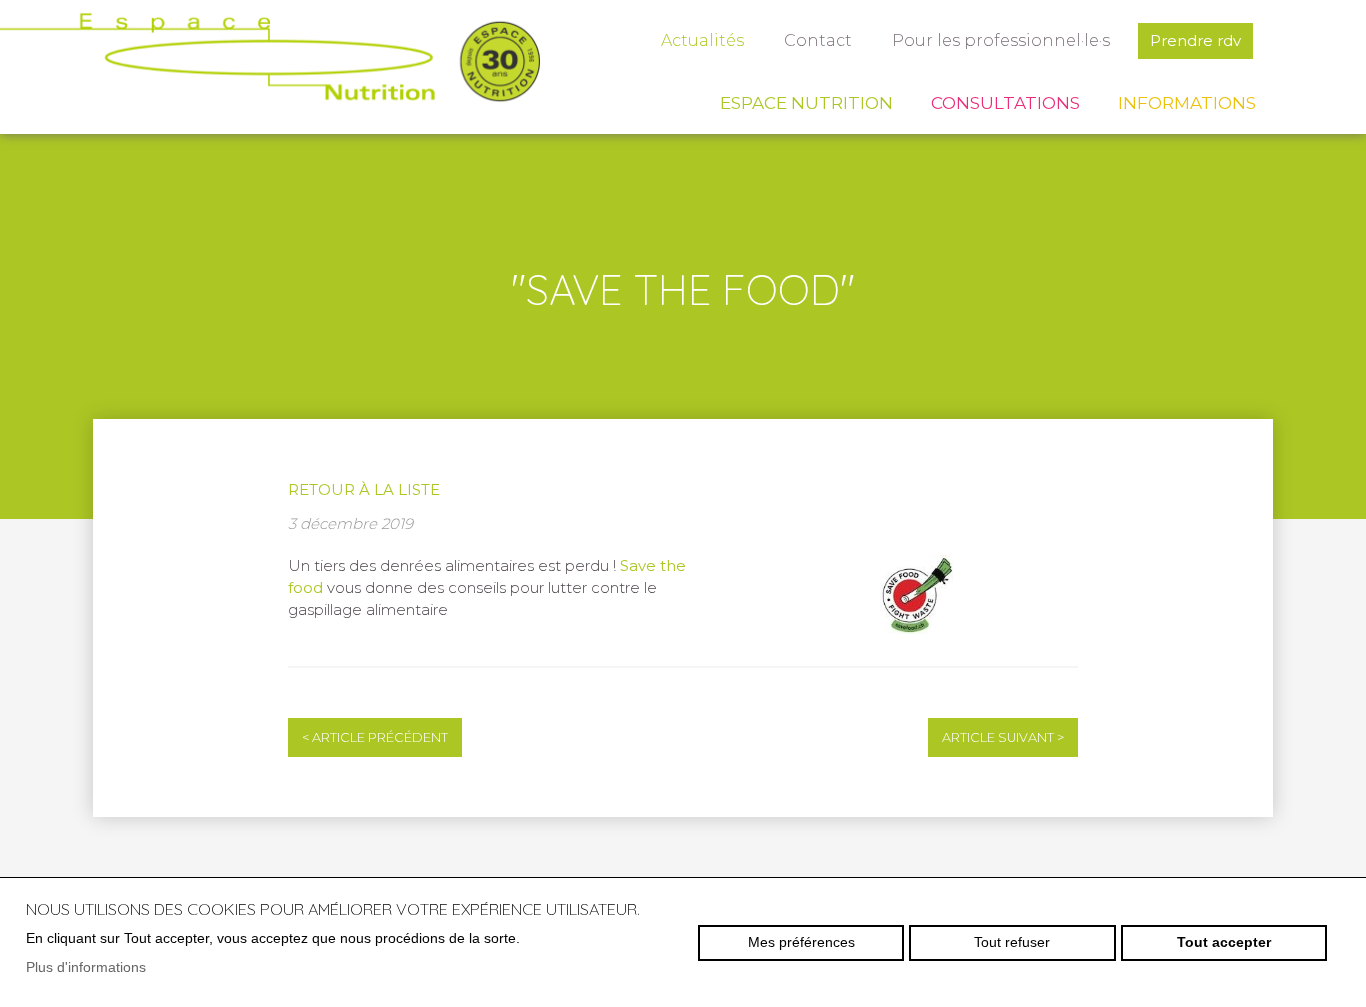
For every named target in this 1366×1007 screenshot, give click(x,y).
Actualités (702, 40)
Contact (818, 40)
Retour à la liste (364, 489)
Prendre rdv (1195, 40)
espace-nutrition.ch (270, 65)
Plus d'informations (86, 967)
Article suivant (1003, 737)
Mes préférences (801, 942)
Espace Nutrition (806, 103)
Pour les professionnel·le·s (1001, 40)
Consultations (1005, 103)
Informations (1187, 103)
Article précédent (375, 737)
